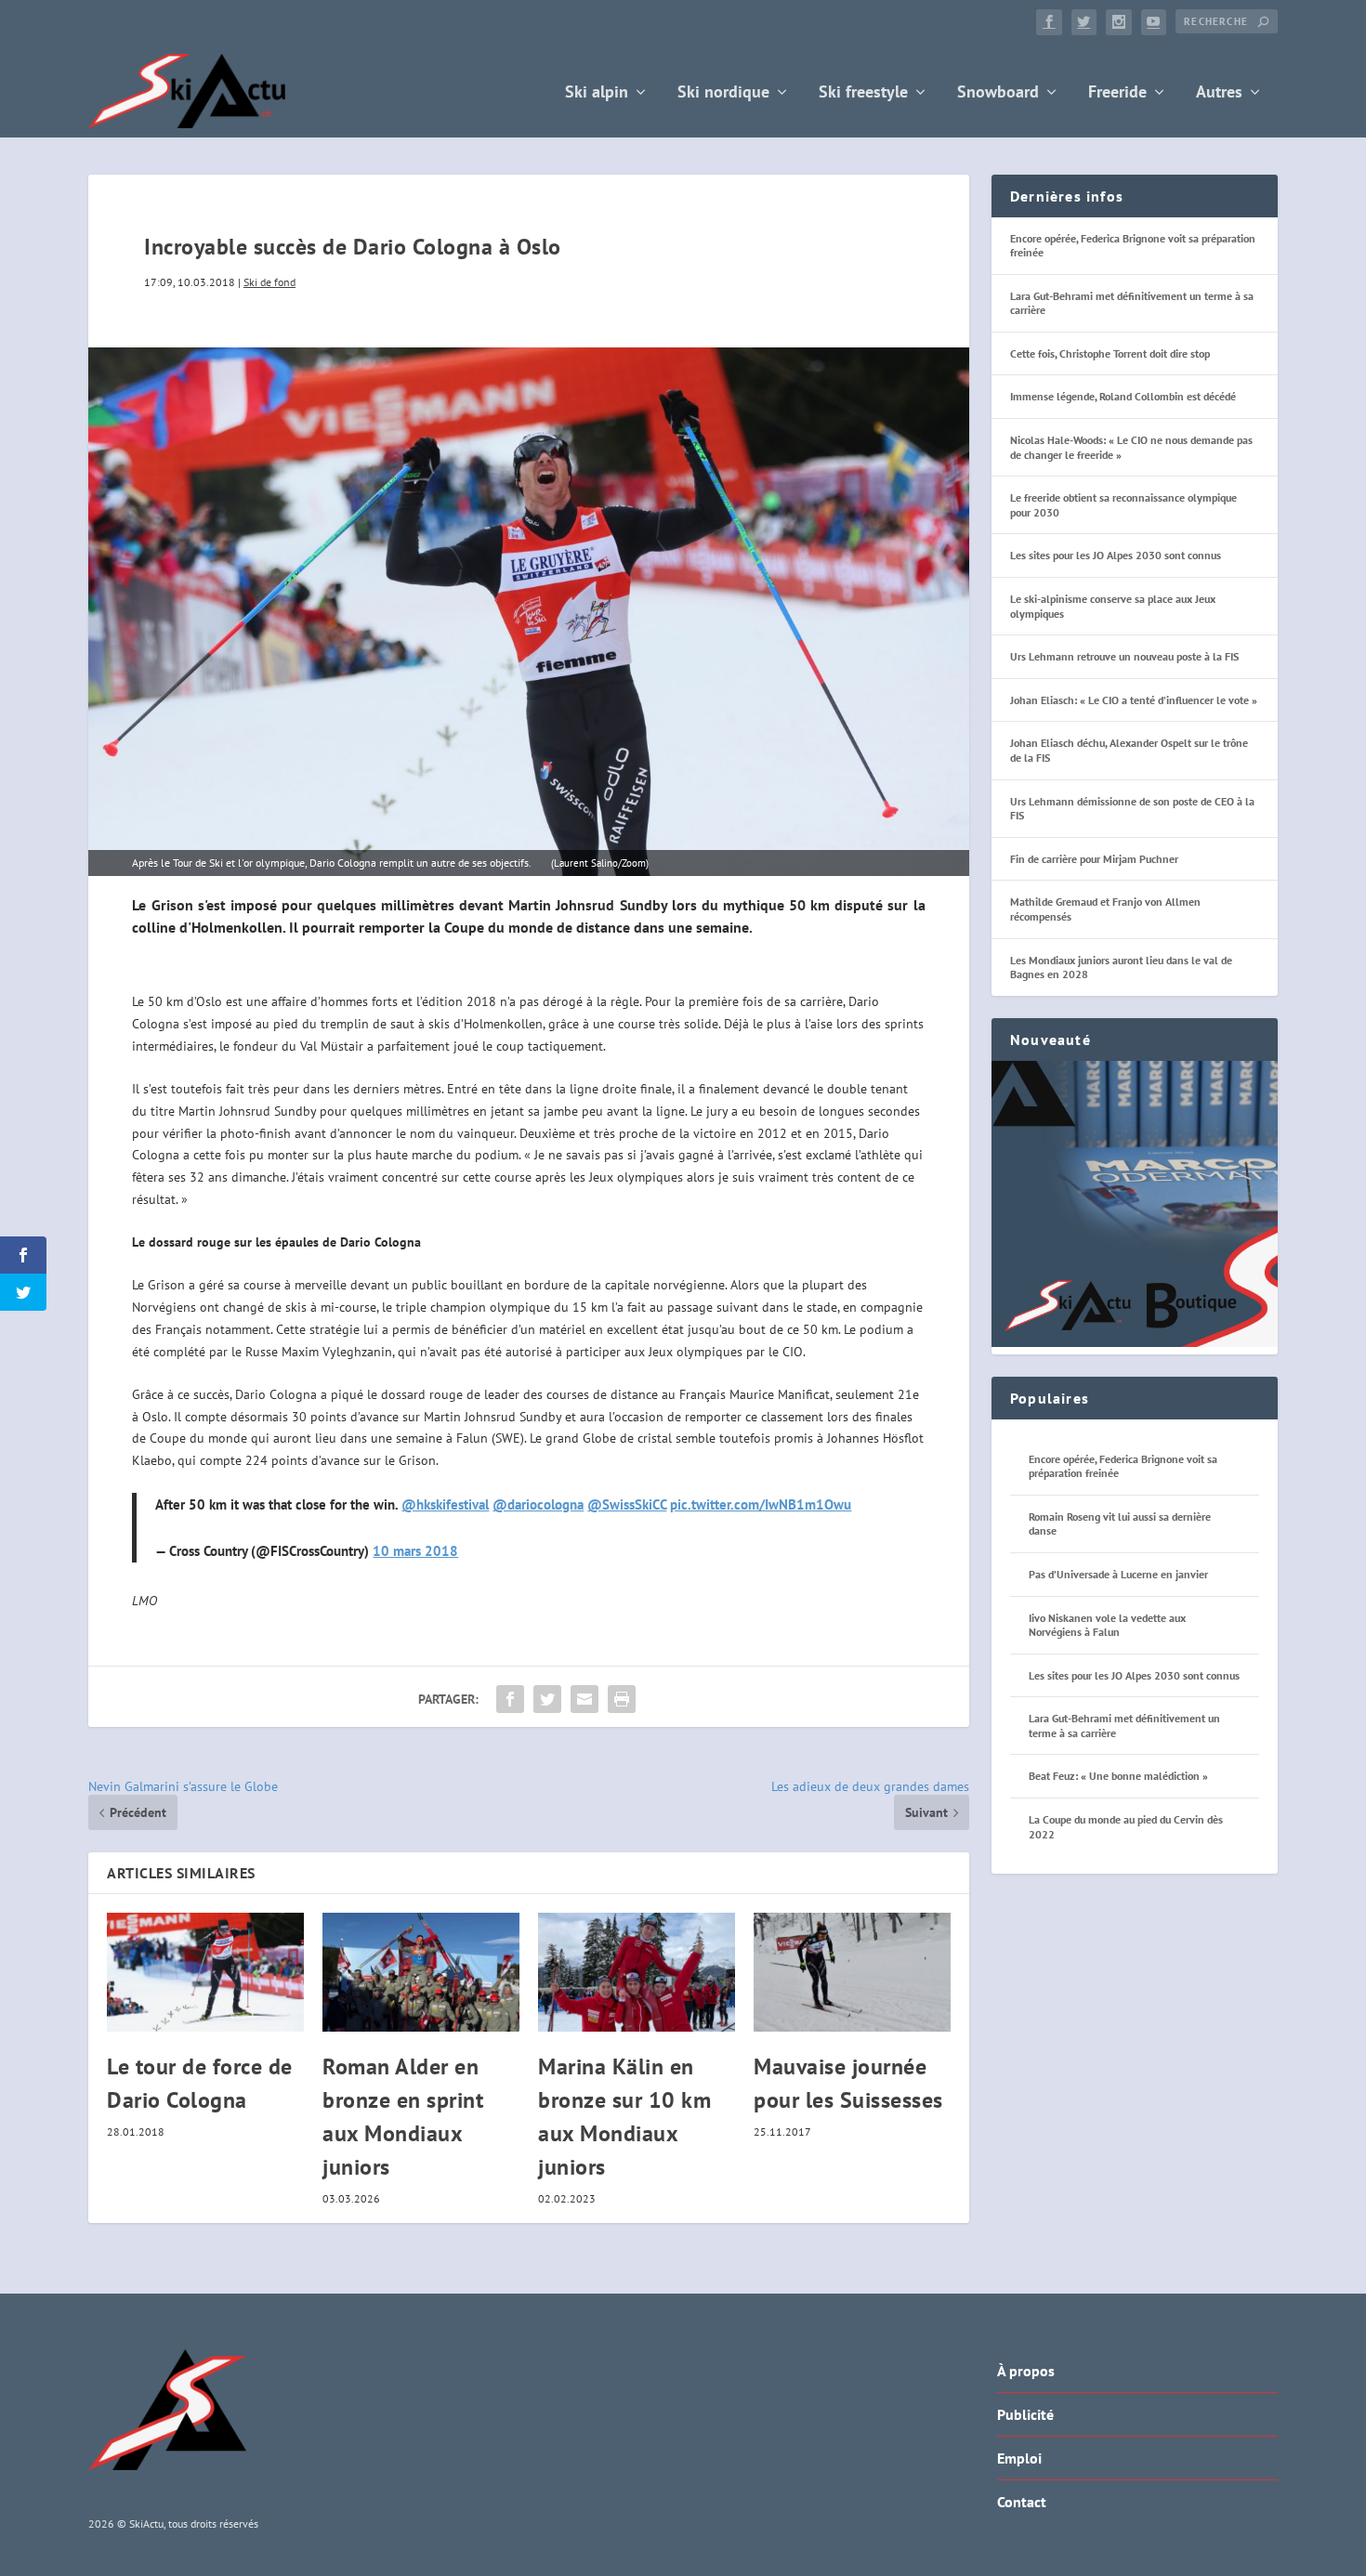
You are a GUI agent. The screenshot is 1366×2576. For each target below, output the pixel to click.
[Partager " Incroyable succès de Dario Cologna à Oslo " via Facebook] (510, 1699)
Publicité (1025, 2414)
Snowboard (998, 93)
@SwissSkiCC (627, 1504)
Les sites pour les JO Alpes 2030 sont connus (1116, 555)
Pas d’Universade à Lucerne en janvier (1118, 1574)
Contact (1022, 2502)
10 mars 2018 (415, 1551)
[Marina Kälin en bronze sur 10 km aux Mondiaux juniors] (637, 1972)
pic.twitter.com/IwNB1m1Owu (761, 1504)
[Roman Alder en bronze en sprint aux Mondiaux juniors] (421, 1972)
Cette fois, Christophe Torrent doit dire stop (1110, 353)
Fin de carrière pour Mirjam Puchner (1094, 859)
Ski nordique (723, 93)
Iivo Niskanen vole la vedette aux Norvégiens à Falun (1107, 1625)
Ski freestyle (863, 93)
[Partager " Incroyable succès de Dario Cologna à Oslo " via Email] (584, 1699)
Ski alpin (597, 93)
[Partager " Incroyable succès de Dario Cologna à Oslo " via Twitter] (547, 1699)
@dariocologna (538, 1504)
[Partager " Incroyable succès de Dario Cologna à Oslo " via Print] (622, 1699)
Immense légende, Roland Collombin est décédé (1123, 396)
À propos (1026, 2371)
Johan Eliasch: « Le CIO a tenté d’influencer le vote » (1134, 700)
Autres (1219, 93)
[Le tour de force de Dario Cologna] (205, 1972)
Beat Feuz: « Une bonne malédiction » (1118, 1776)
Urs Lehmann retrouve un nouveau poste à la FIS (1124, 656)
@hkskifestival (445, 1504)
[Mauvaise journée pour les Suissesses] (852, 1972)
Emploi (1019, 2458)
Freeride (1117, 93)
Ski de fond (269, 282)
